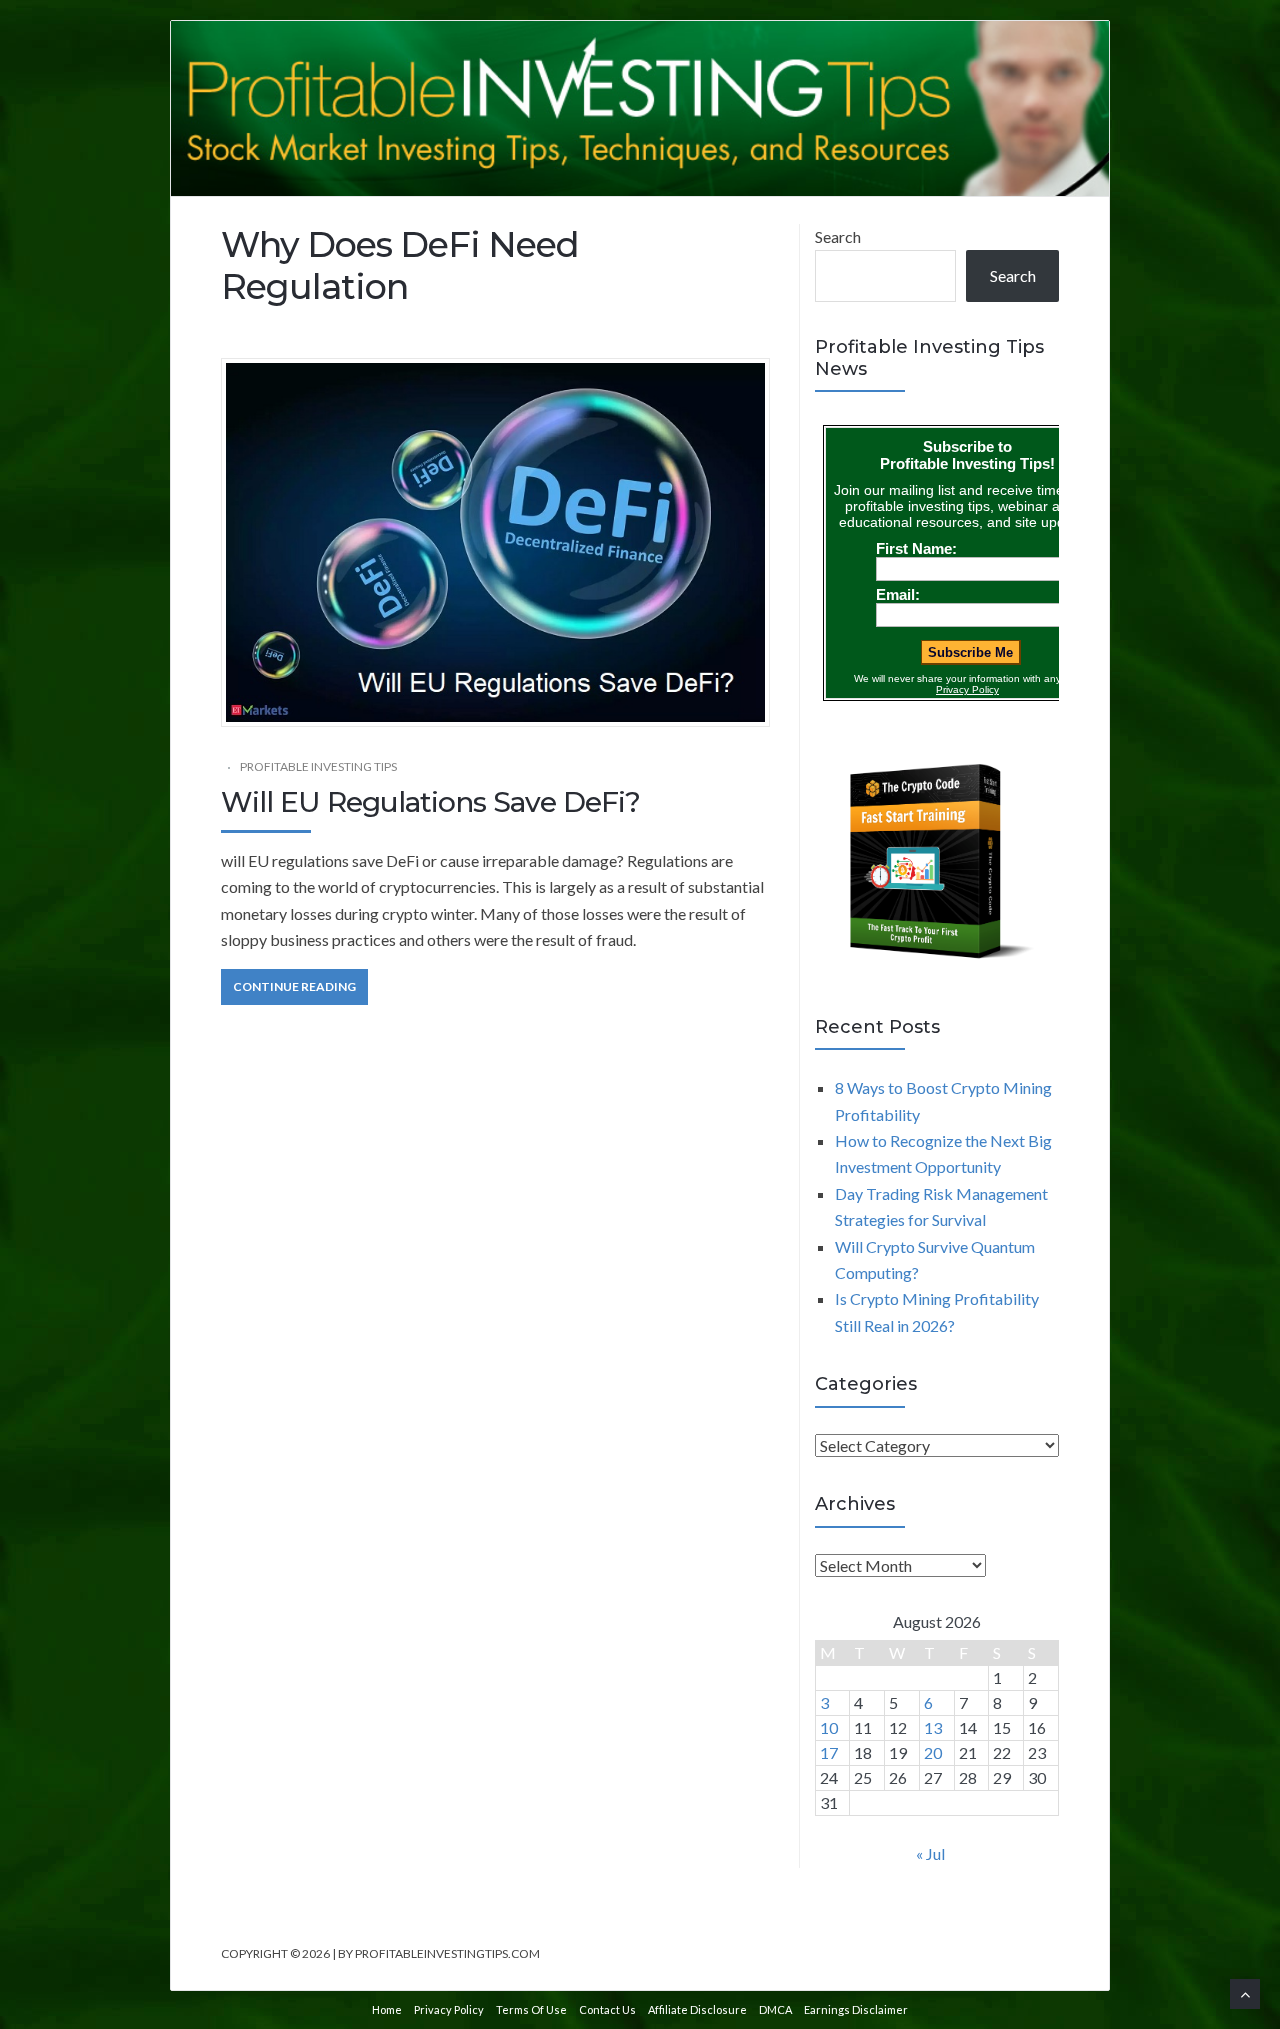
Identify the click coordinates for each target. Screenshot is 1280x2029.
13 (933, 1727)
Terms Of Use (531, 2009)
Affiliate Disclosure (697, 2009)
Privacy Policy (449, 2009)
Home (387, 2009)
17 (829, 1752)
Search (838, 236)
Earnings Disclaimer (856, 2009)
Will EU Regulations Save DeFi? (430, 802)
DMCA (775, 2009)
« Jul (930, 1853)
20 (933, 1752)
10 (829, 1727)
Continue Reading (294, 986)
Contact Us (607, 2009)
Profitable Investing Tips (318, 766)
